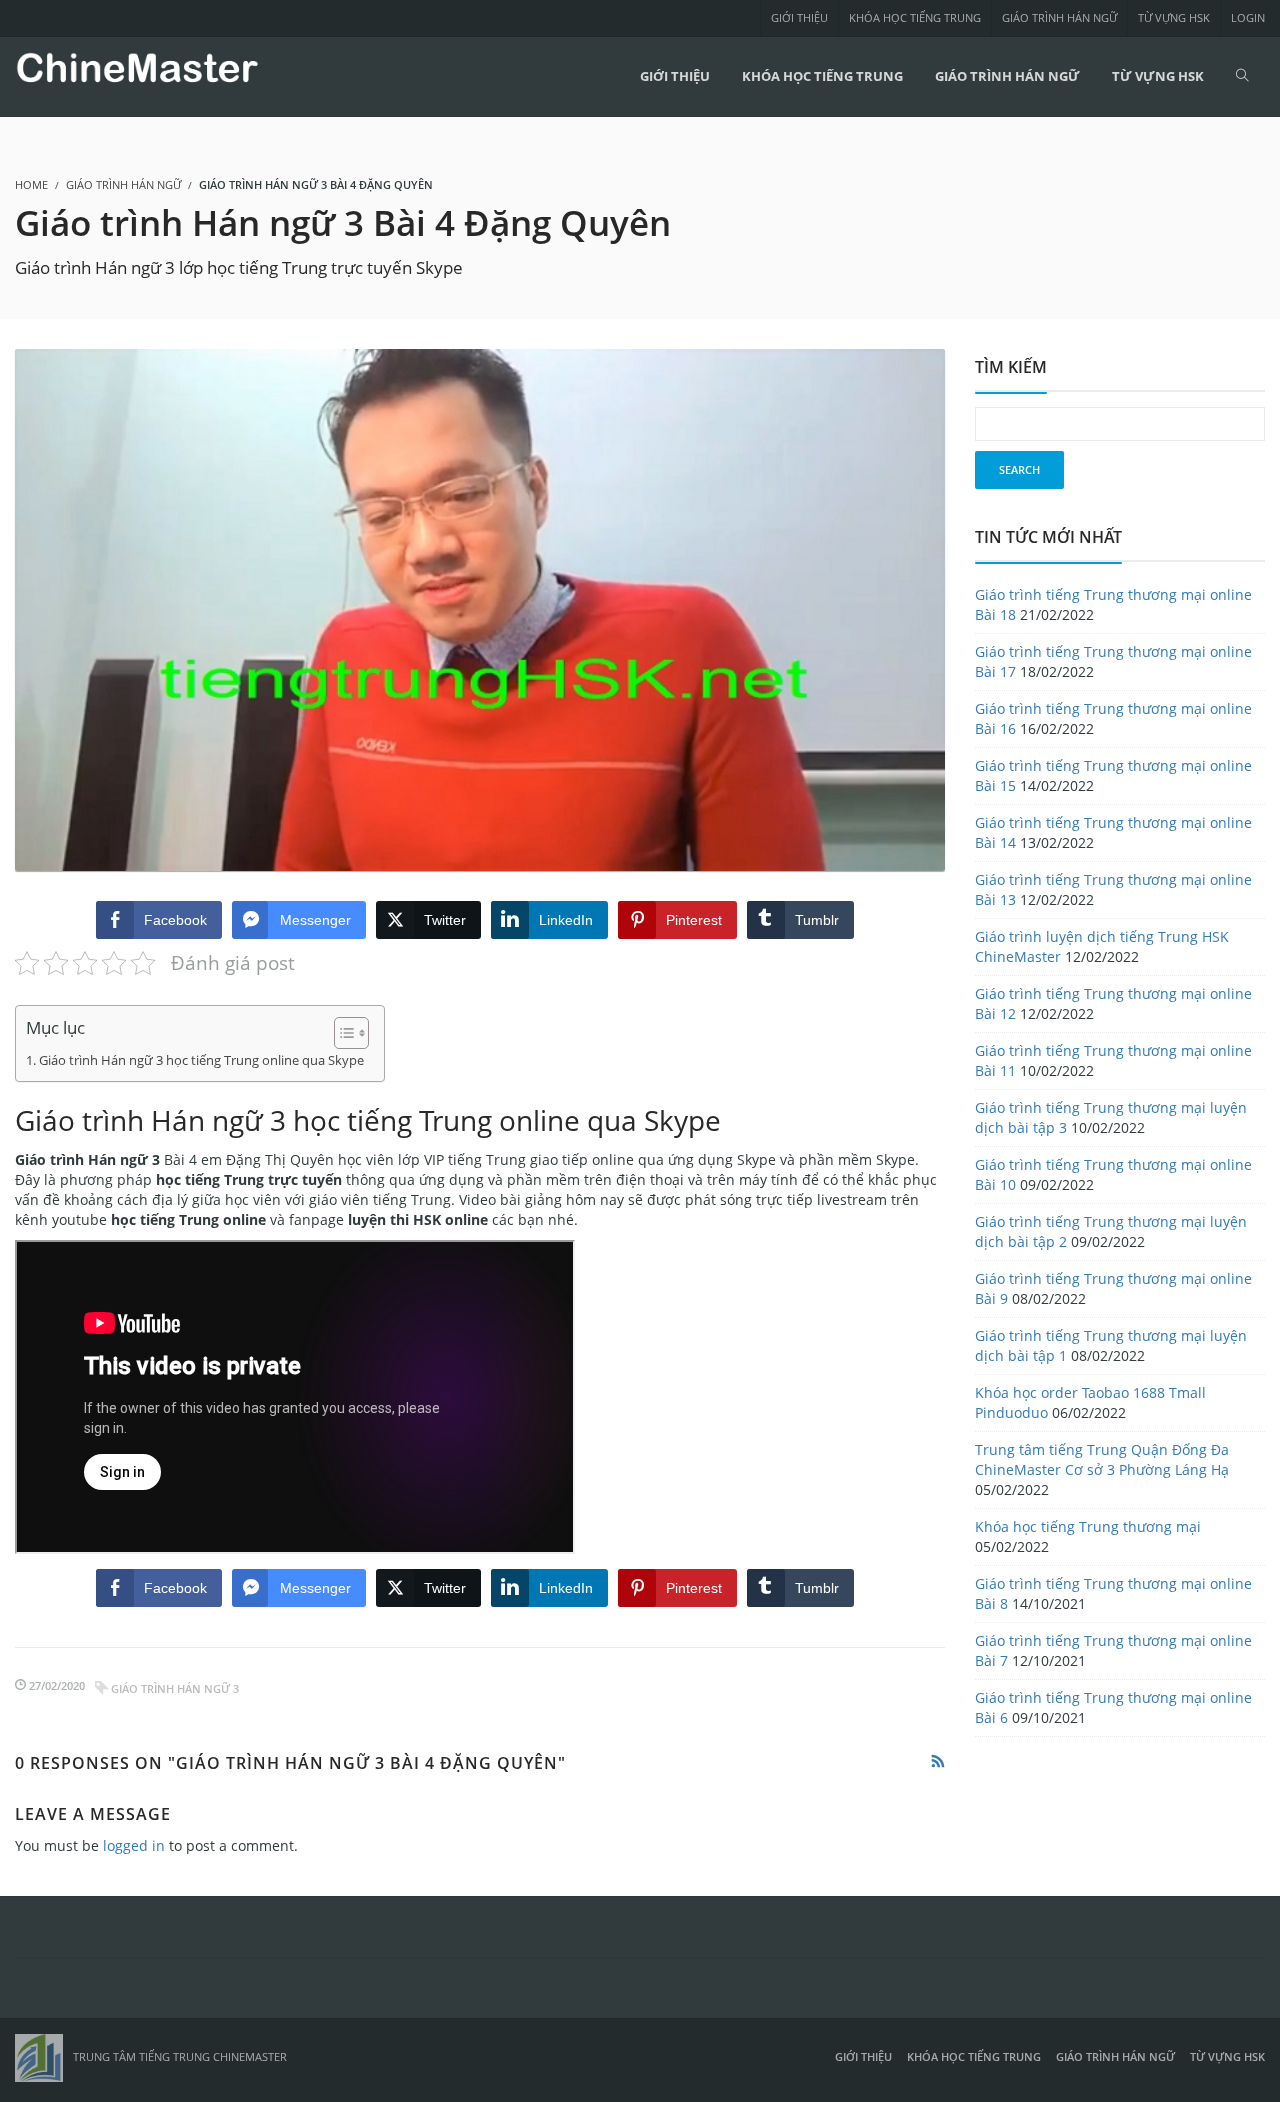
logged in (134, 1845)
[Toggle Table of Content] (341, 1033)
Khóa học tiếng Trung (915, 17)
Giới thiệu (799, 17)
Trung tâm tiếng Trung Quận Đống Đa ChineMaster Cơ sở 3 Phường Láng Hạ (1102, 1459)
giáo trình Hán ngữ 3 (175, 1688)
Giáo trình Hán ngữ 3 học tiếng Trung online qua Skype (201, 1060)
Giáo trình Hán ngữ (1059, 17)
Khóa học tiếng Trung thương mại (1088, 1526)
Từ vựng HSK (1174, 17)
